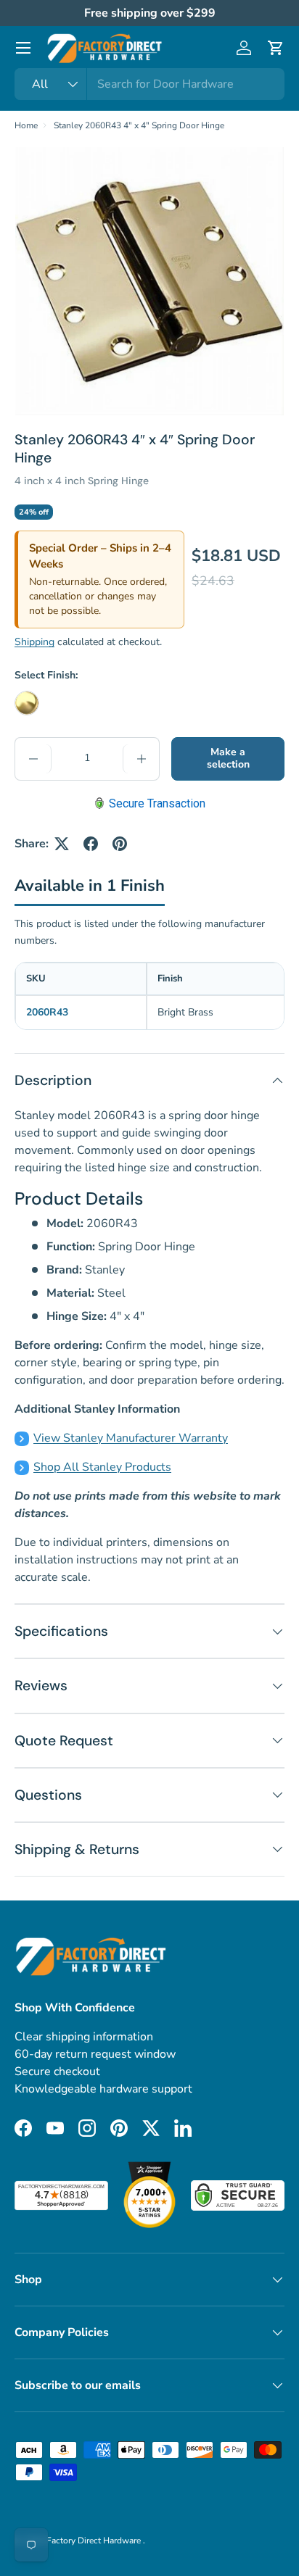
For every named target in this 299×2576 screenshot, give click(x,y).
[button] (276, 48)
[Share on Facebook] (91, 844)
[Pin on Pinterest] (120, 844)
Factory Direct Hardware (95, 2540)
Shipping (34, 642)
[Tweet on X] (62, 844)
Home (26, 125)
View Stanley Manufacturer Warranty (131, 1438)
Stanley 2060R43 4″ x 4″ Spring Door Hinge (139, 125)
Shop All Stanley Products (102, 1467)
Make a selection (228, 758)
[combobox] (149, 84)
